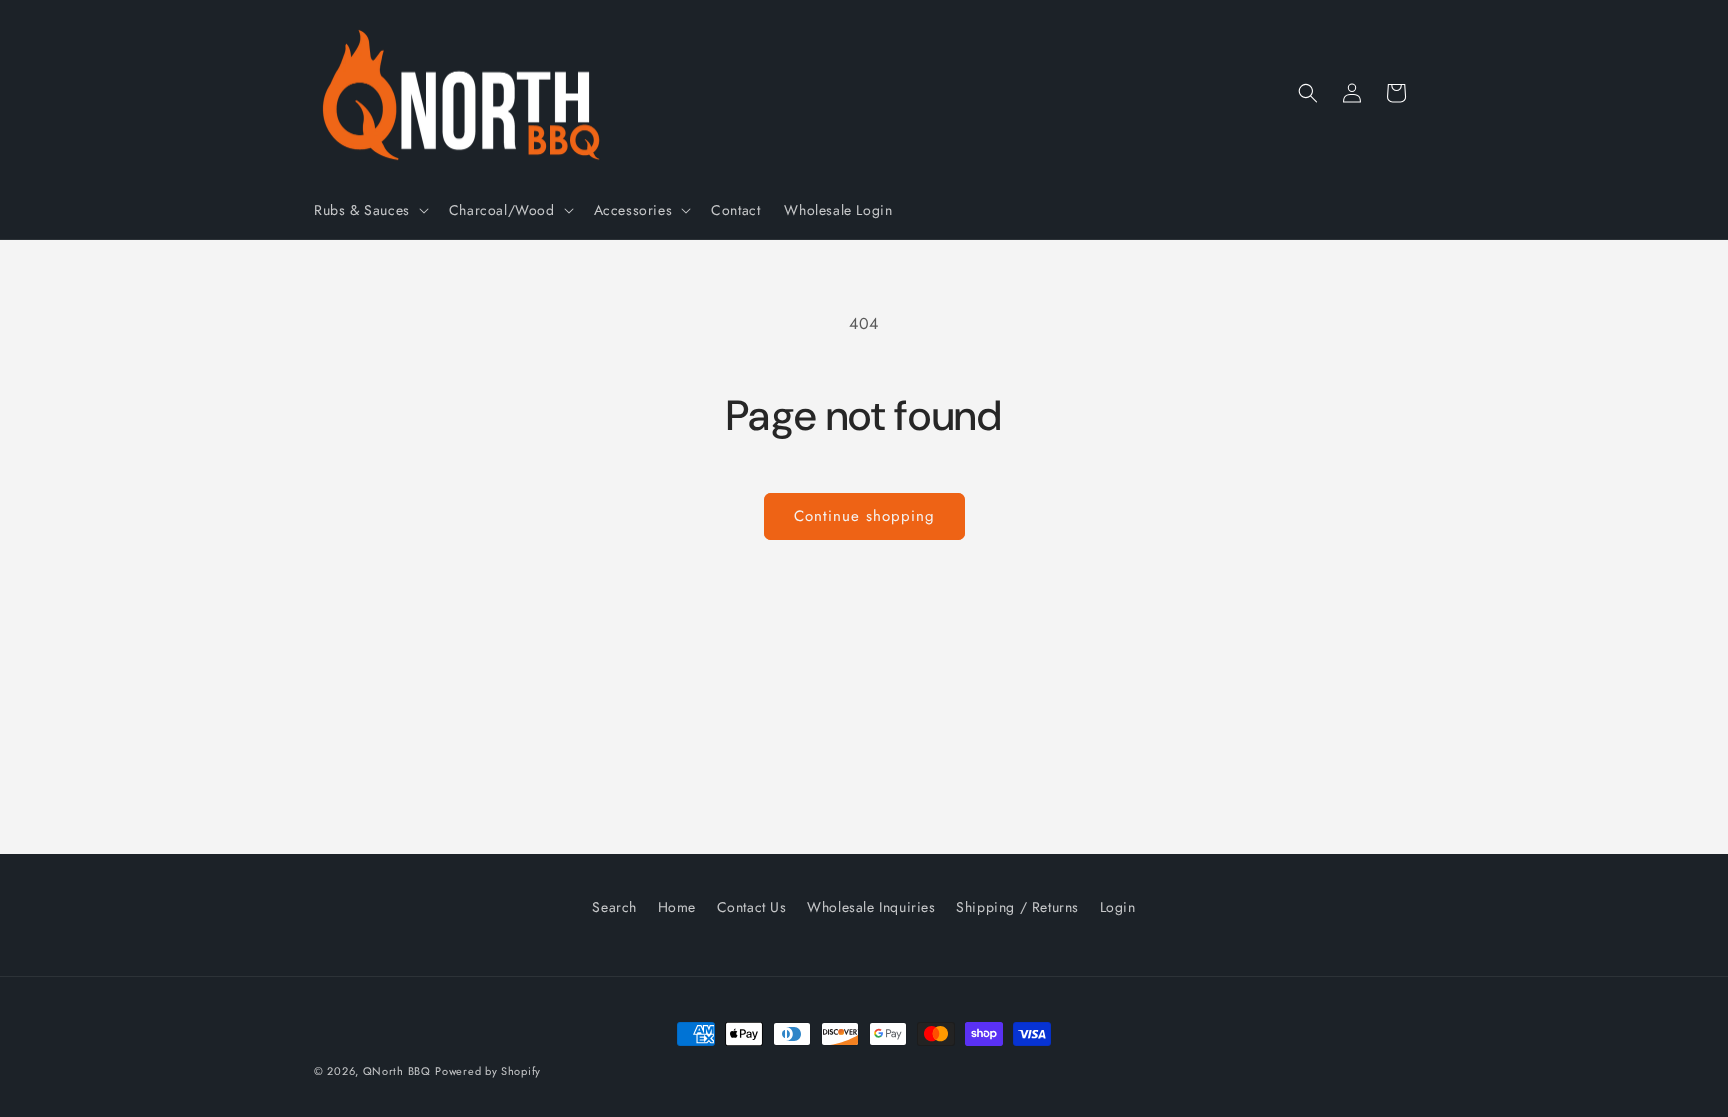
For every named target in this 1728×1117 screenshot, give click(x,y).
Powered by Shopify (488, 1071)
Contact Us (752, 907)
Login (1118, 907)
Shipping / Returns (1017, 907)
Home (677, 907)
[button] (369, 210)
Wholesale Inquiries (871, 907)
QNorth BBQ (397, 1071)
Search (614, 907)
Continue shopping (864, 516)
